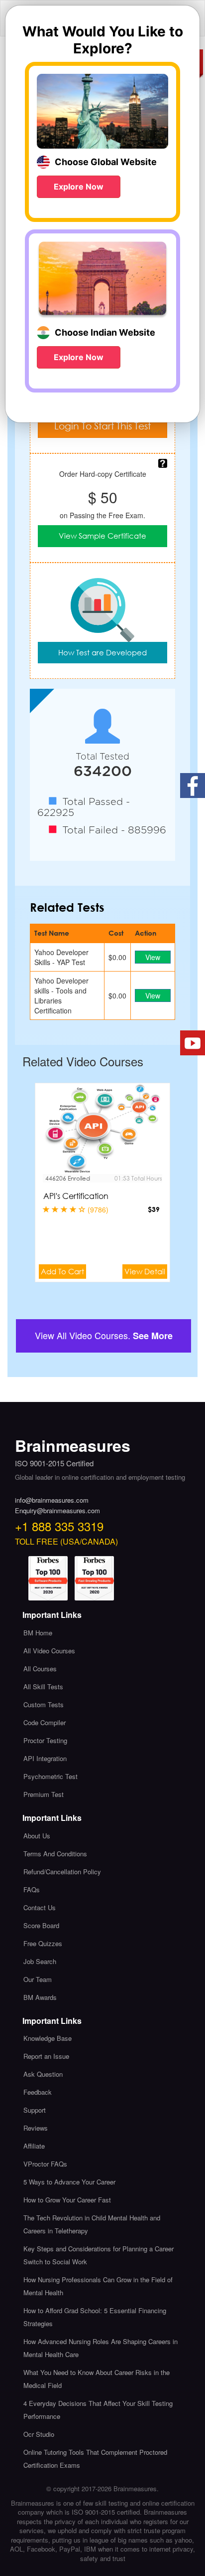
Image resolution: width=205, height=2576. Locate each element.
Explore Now (79, 187)
